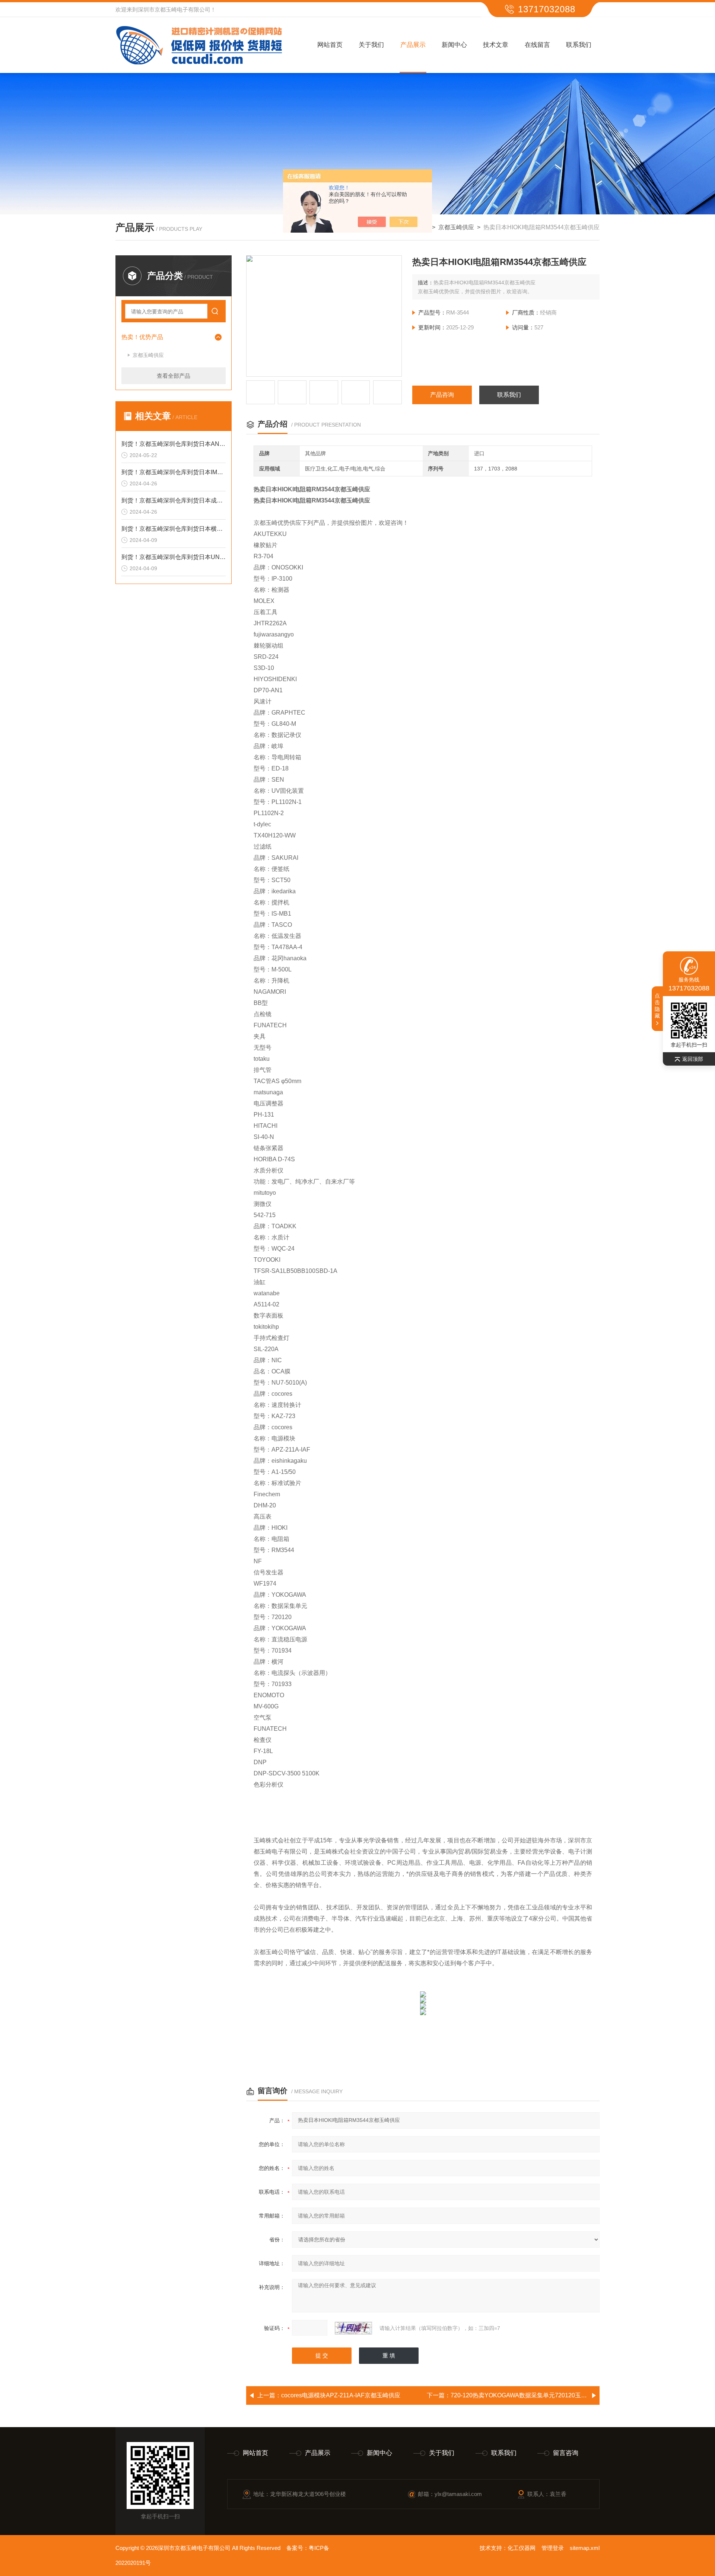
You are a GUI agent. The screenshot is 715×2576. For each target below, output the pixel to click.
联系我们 (579, 45)
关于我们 (371, 45)
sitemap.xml (585, 2548)
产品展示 (413, 45)
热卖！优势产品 (142, 337)
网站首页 (330, 45)
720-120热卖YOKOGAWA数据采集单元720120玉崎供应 (525, 2395)
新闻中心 (454, 45)
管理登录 (553, 2548)
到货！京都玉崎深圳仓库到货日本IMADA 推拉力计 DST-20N (174, 472)
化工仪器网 (522, 2548)
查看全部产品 (174, 376)
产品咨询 (442, 395)
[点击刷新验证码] (353, 2328)
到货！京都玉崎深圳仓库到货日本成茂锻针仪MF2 (174, 500)
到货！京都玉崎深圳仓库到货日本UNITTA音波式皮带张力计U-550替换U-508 (174, 557)
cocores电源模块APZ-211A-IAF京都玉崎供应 (341, 2395)
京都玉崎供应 (456, 227)
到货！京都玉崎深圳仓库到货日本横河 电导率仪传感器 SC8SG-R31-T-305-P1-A (174, 529)
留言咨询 (566, 2453)
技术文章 (496, 45)
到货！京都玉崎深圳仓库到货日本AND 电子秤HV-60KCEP (174, 444)
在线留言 (537, 45)
